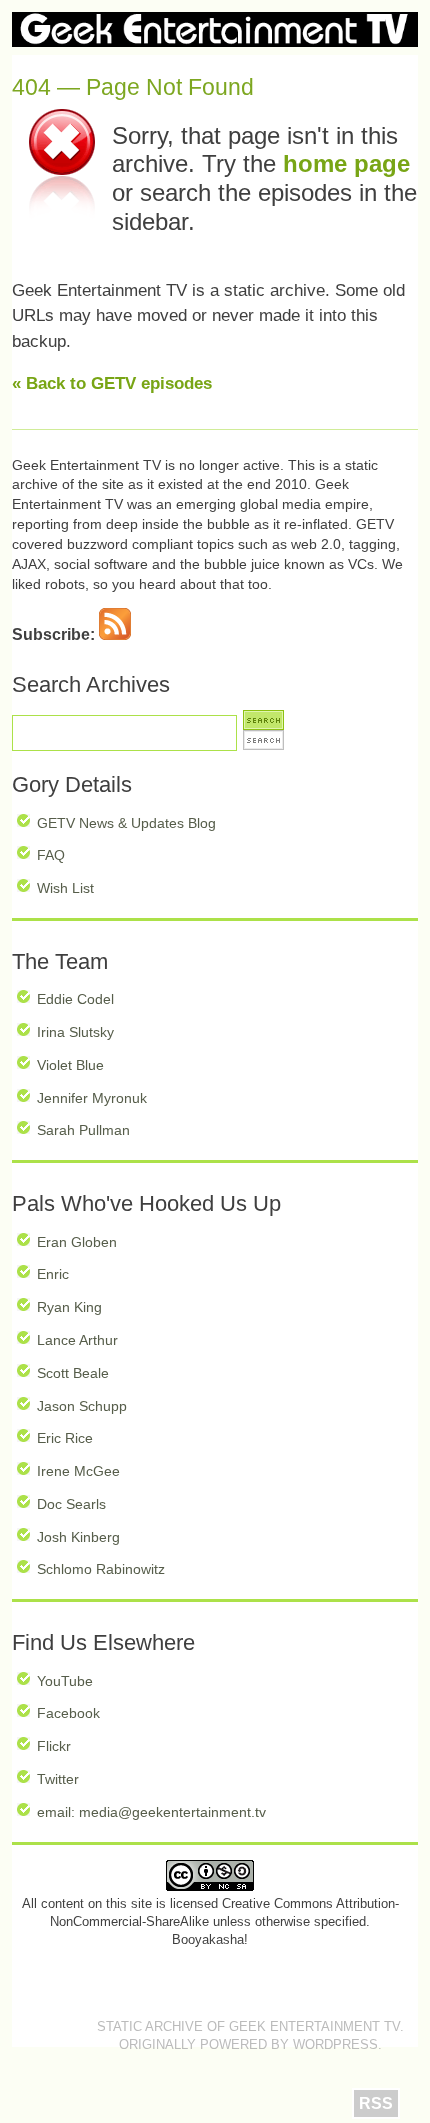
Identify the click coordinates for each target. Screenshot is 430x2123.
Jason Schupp (82, 1406)
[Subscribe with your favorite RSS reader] (115, 634)
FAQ (51, 855)
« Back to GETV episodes (112, 383)
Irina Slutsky (75, 1032)
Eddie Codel (75, 999)
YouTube (65, 1681)
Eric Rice (65, 1438)
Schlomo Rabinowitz (101, 1569)
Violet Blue (70, 1065)
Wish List (65, 888)
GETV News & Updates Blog (126, 823)
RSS (376, 2103)
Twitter (58, 1779)
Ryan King (69, 1307)
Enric (53, 1274)
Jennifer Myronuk (92, 1098)
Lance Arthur (77, 1340)
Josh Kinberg (78, 1537)
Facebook (68, 1713)
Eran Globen (77, 1242)
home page (346, 163)
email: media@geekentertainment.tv (151, 1812)
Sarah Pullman (83, 1130)
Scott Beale (73, 1373)
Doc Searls (71, 1504)
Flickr (54, 1746)
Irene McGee (78, 1471)
